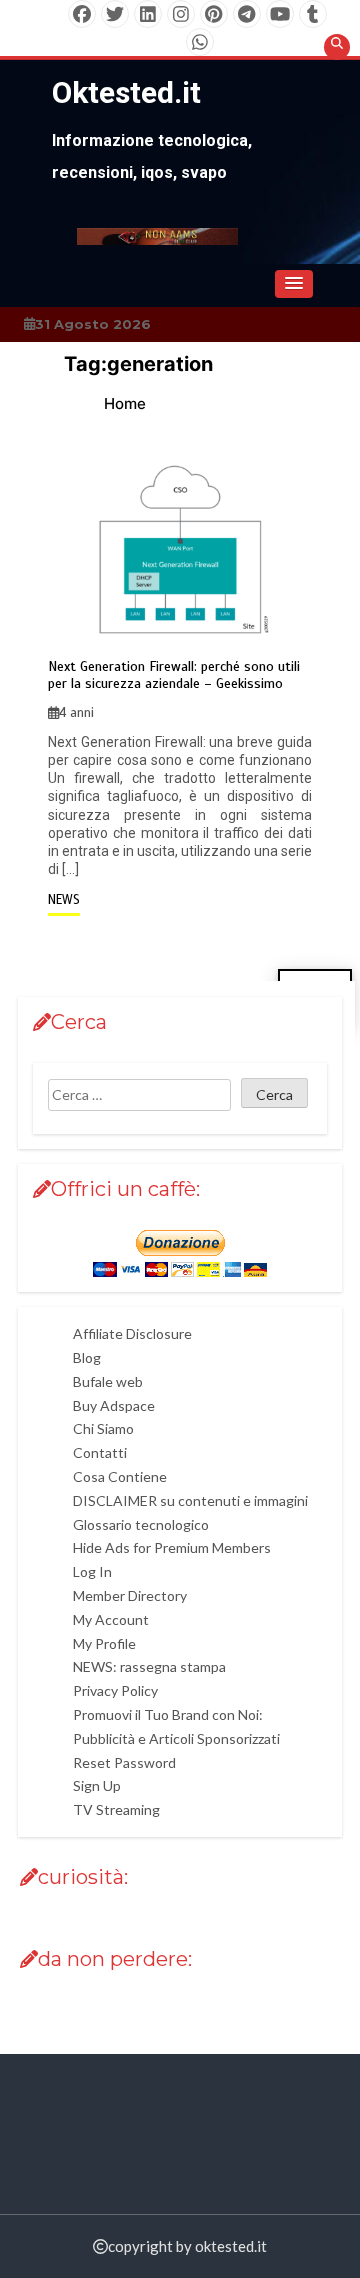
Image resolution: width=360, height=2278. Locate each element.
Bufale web (108, 1381)
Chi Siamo (103, 1428)
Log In (92, 1571)
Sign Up (97, 1785)
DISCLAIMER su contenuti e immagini (190, 1500)
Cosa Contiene (120, 1476)
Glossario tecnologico (141, 1524)
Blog (87, 1357)
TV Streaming (116, 1809)
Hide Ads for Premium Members (172, 1547)
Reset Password (124, 1762)
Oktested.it (126, 92)
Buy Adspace (114, 1405)
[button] (294, 284)
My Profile (104, 1643)
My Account (111, 1619)
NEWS (64, 900)
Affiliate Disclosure (132, 1333)
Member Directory (130, 1595)
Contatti (100, 1452)
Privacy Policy (115, 1690)
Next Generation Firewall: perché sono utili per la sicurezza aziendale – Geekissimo (174, 675)
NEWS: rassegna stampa (149, 1666)
